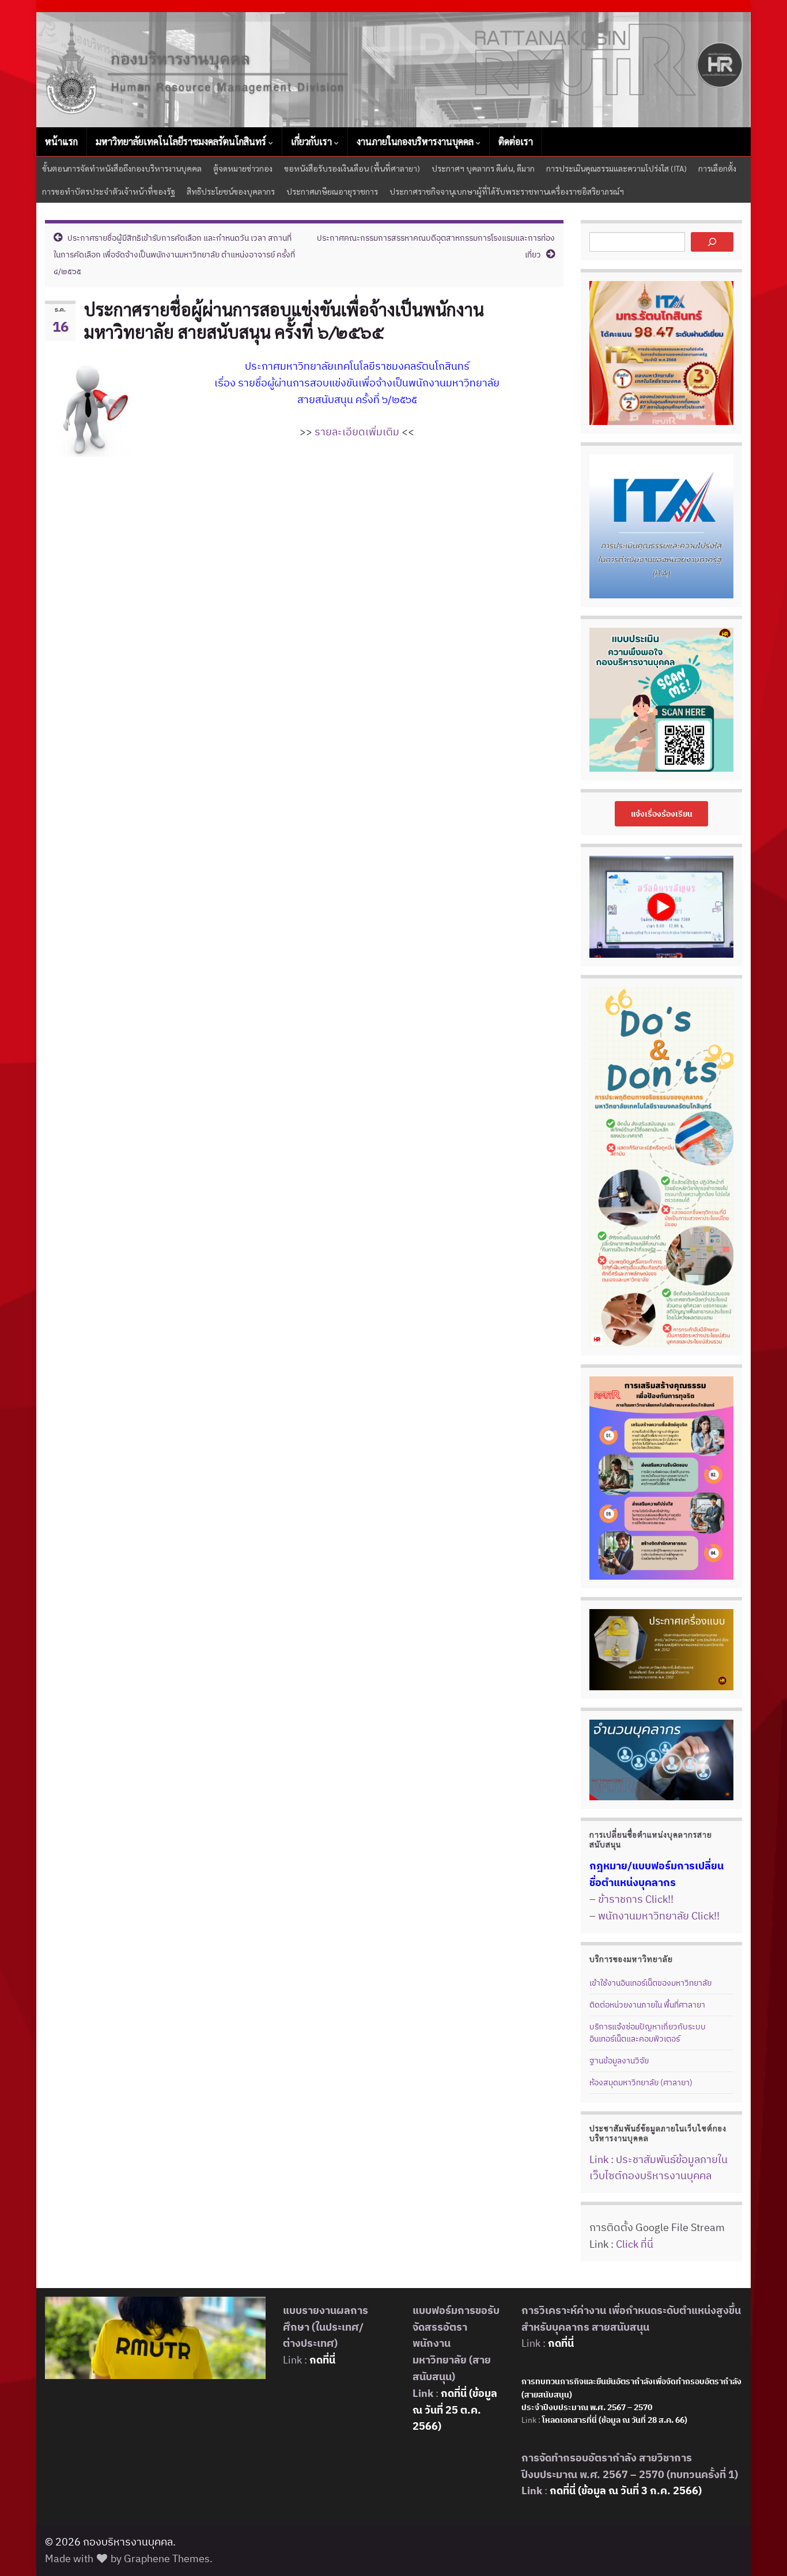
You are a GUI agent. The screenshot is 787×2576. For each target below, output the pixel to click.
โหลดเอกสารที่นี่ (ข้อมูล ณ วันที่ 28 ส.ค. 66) (615, 2420)
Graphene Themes (167, 2558)
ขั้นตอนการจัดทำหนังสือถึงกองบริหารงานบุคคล (122, 168)
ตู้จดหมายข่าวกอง (243, 168)
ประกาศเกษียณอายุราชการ (332, 191)
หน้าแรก (61, 141)
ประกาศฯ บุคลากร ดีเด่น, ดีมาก (483, 168)
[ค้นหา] (712, 242)
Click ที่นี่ (635, 2244)
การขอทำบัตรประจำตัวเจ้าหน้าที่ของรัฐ (109, 191)
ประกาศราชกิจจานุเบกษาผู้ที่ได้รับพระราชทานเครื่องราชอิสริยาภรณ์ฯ (507, 191)
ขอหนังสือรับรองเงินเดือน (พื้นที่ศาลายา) (352, 168)
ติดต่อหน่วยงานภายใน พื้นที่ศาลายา (647, 2005)
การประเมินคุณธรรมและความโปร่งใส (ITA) (616, 168)
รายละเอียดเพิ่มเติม (357, 432)
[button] (662, 814)
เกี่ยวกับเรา (313, 141)
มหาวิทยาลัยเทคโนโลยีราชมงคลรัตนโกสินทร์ (182, 141)
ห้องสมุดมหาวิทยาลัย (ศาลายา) (641, 2082)
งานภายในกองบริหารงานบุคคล (416, 141)
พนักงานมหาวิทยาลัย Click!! (659, 1916)
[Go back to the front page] (393, 70)
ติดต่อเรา (516, 141)
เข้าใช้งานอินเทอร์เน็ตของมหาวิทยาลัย (650, 1983)
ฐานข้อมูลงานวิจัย (619, 2061)
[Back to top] (761, 2550)
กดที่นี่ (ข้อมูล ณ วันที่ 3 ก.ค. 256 (621, 2490)
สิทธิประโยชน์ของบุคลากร (231, 191)
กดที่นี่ (321, 2360)
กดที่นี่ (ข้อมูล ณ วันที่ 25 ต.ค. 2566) (455, 2410)
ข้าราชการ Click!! (636, 1899)
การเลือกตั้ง (717, 168)
